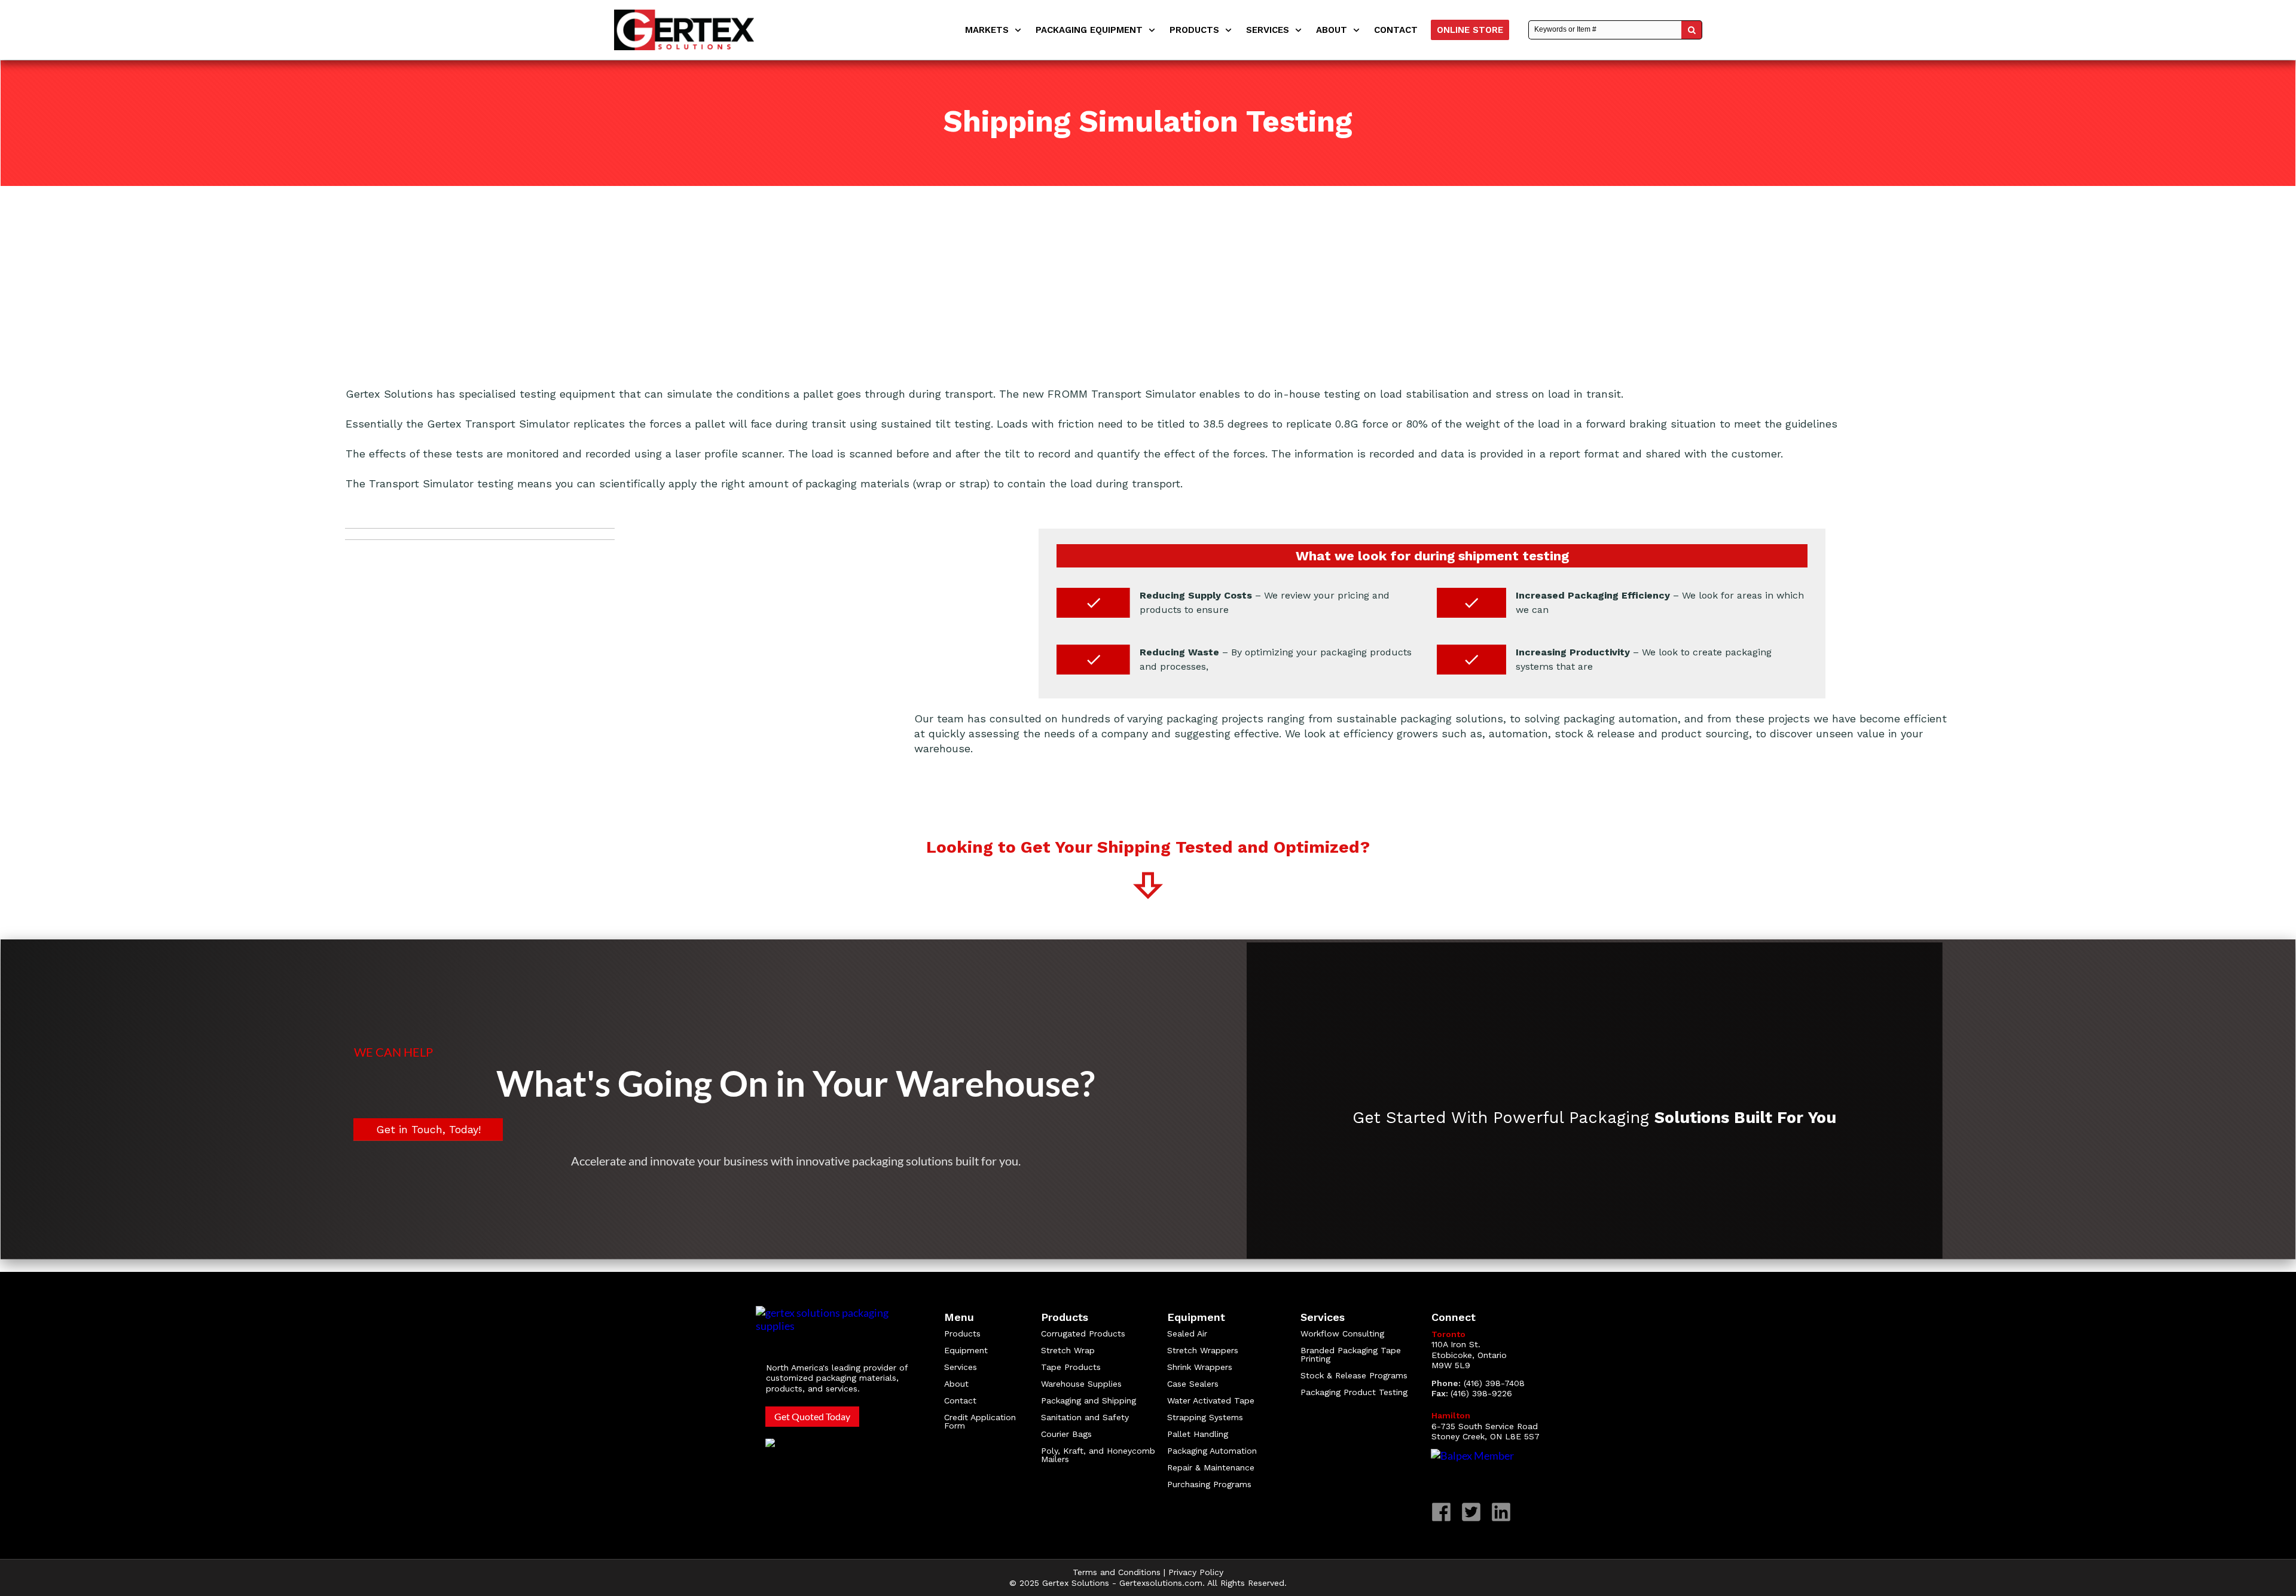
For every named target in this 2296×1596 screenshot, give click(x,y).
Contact (960, 1400)
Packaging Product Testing (1354, 1392)
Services (961, 1367)
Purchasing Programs (1209, 1484)
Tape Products (1071, 1367)
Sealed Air (1187, 1333)
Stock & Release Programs (1354, 1375)
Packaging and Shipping (1089, 1400)
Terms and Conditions (1117, 1572)
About (956, 1384)
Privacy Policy (1196, 1572)
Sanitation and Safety (1085, 1417)
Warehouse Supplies (1081, 1384)
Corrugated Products (1083, 1333)
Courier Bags (1066, 1434)
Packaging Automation (1212, 1451)
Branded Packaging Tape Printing (1351, 1354)
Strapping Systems (1205, 1417)
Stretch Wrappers (1203, 1350)
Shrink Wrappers (1200, 1367)
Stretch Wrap (1068, 1350)
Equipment (966, 1350)
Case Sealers (1193, 1384)
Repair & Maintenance (1212, 1467)
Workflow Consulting (1342, 1333)
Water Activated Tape (1211, 1400)
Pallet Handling (1198, 1434)
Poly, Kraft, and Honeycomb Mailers (1098, 1455)
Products (962, 1333)
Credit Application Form (980, 1421)
